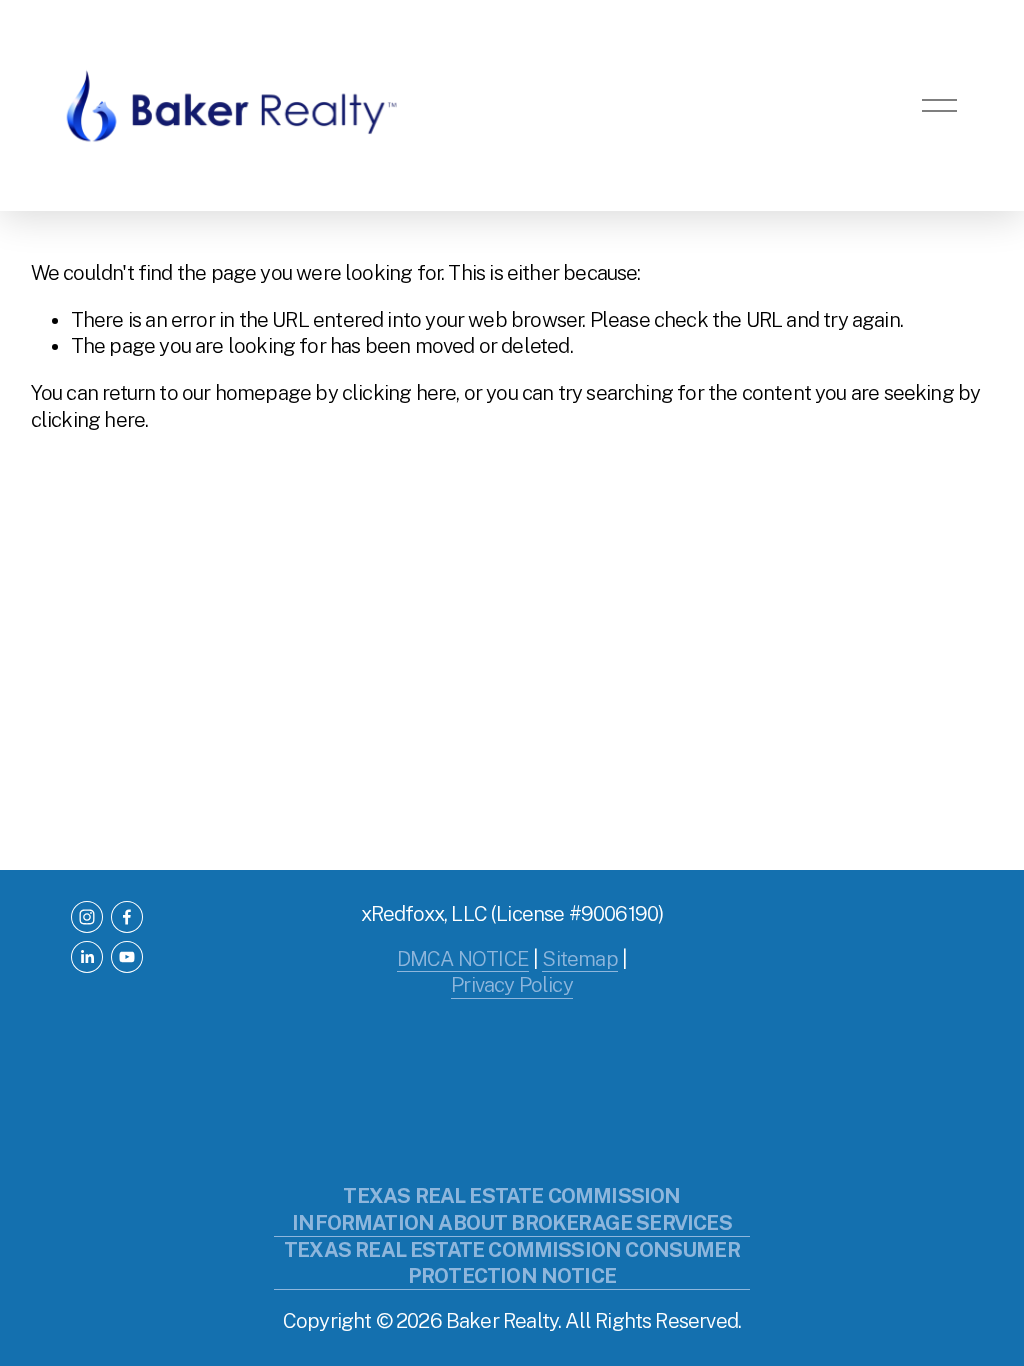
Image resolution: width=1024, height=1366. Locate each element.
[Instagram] (87, 917)
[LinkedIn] (87, 957)
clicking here (399, 393)
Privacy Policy (512, 985)
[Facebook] (127, 917)
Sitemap (579, 959)
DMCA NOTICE (463, 959)
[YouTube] (127, 957)
